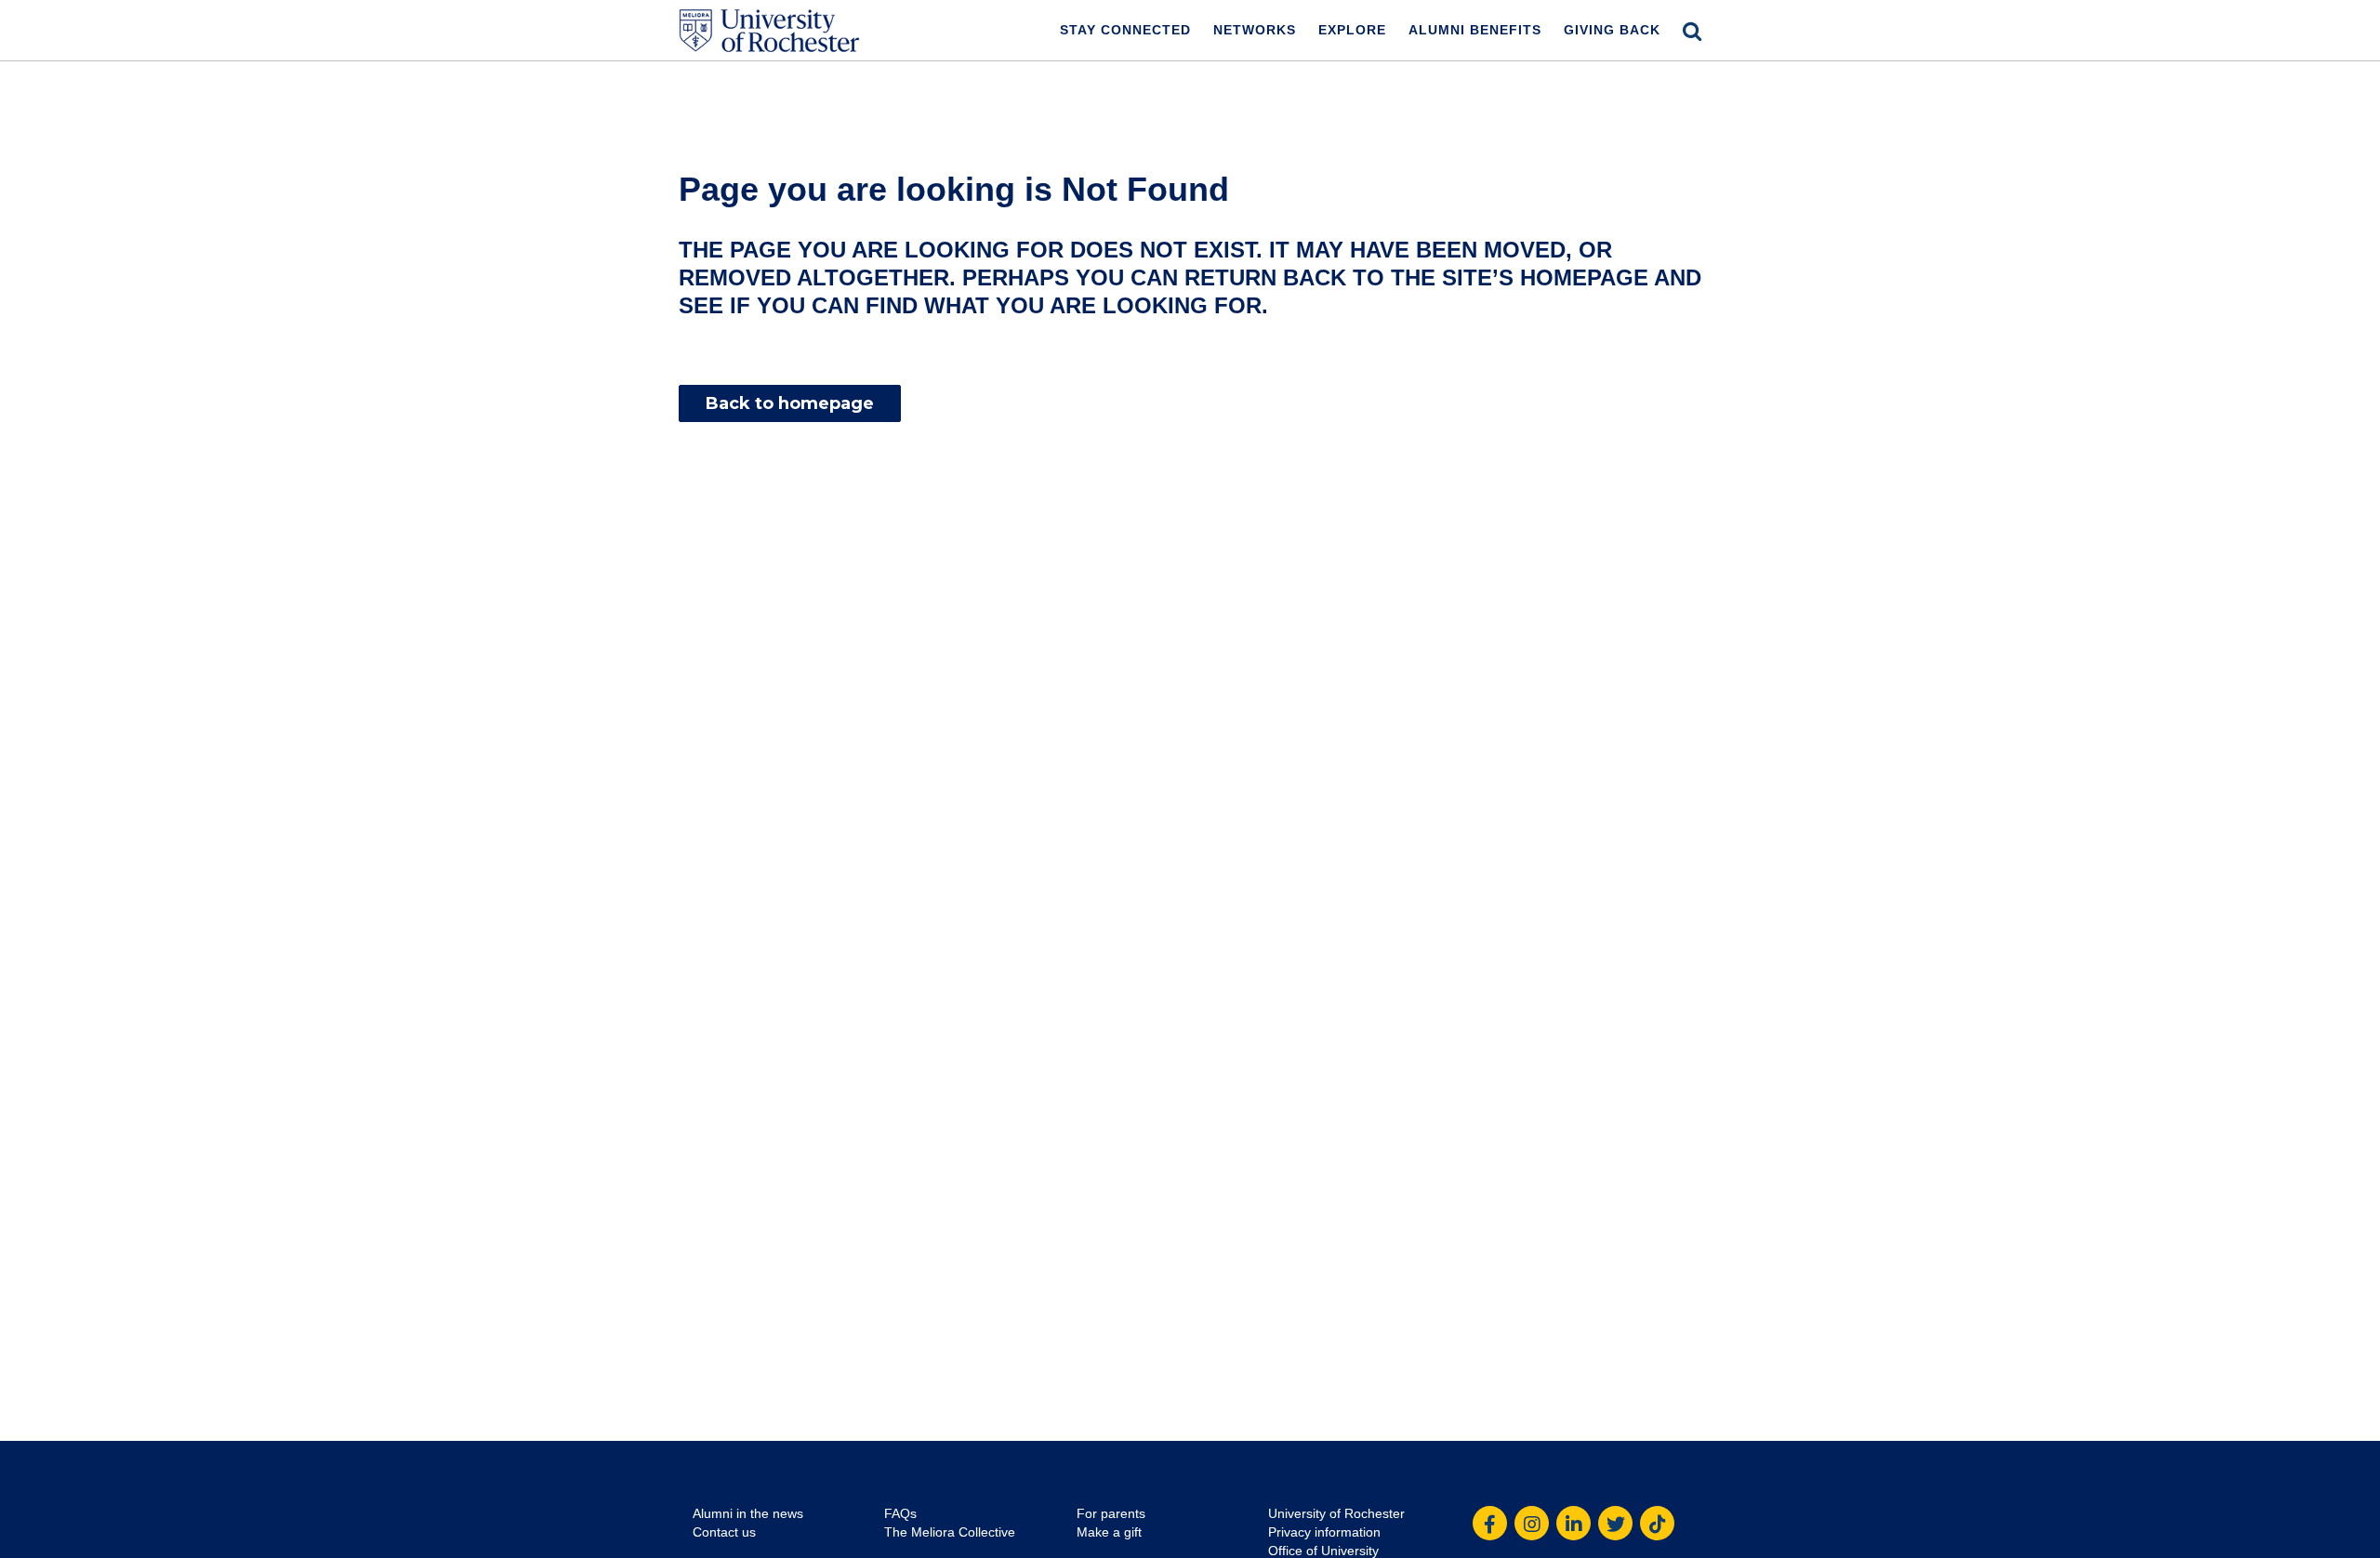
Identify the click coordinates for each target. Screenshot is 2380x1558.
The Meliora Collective (950, 1532)
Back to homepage (790, 403)
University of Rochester (1336, 1513)
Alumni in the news (748, 1513)
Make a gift (1109, 1532)
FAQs (900, 1513)
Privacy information (1324, 1532)
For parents (1111, 1513)
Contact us (724, 1532)
